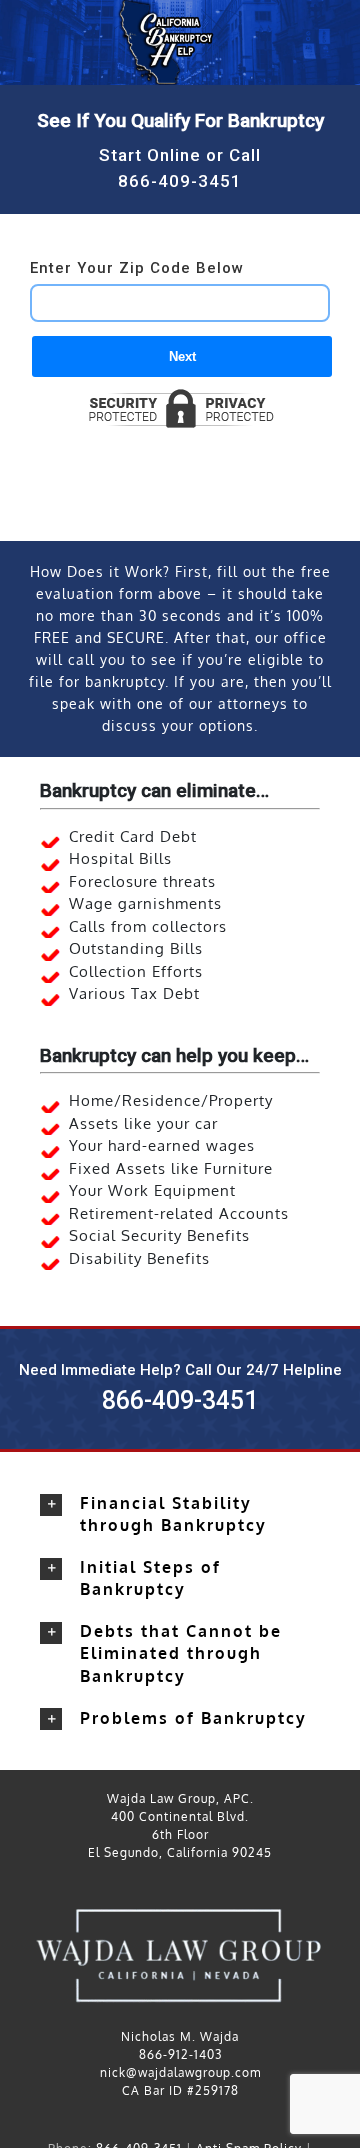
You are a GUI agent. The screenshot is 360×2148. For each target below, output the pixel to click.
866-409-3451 (180, 181)
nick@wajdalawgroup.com (180, 2072)
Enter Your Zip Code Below (137, 268)
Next (182, 356)
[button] (180, 1514)
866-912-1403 (180, 2054)
